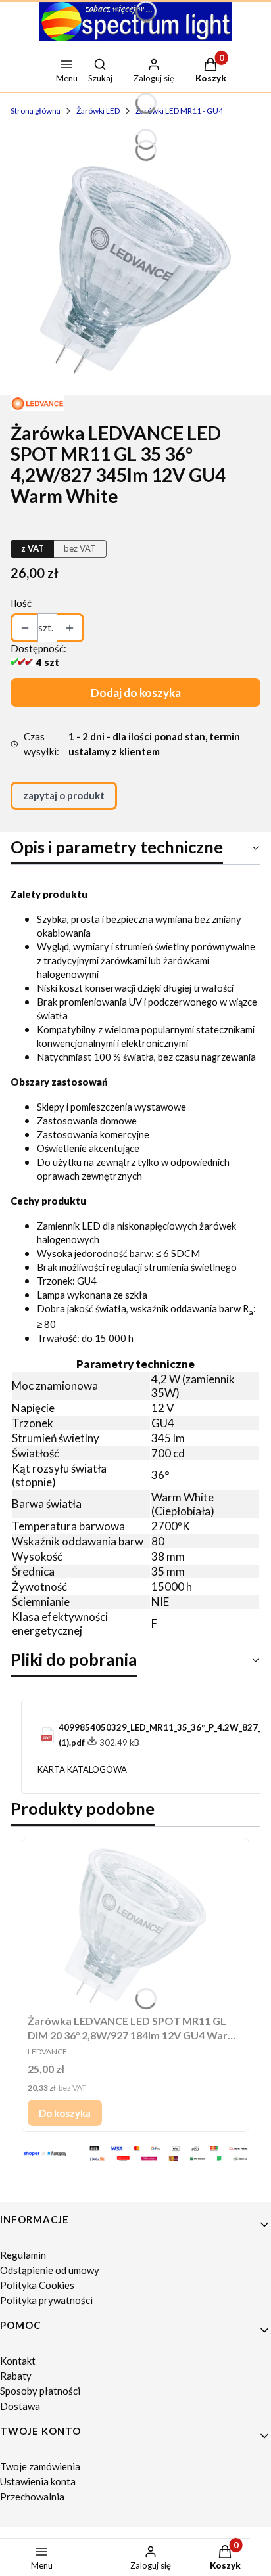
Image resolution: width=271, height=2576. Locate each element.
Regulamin (23, 2255)
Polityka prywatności (46, 2300)
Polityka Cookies (37, 2285)
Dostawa (20, 2406)
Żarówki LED (98, 111)
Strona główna (36, 111)
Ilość (21, 603)
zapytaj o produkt (64, 795)
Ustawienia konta (38, 2481)
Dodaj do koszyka (136, 693)
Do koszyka (65, 2113)
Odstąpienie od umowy (50, 2270)
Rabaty (16, 2376)
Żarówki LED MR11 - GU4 (179, 111)
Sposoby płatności (40, 2391)
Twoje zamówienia (40, 2466)
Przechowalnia (32, 2497)
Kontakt (18, 2361)
